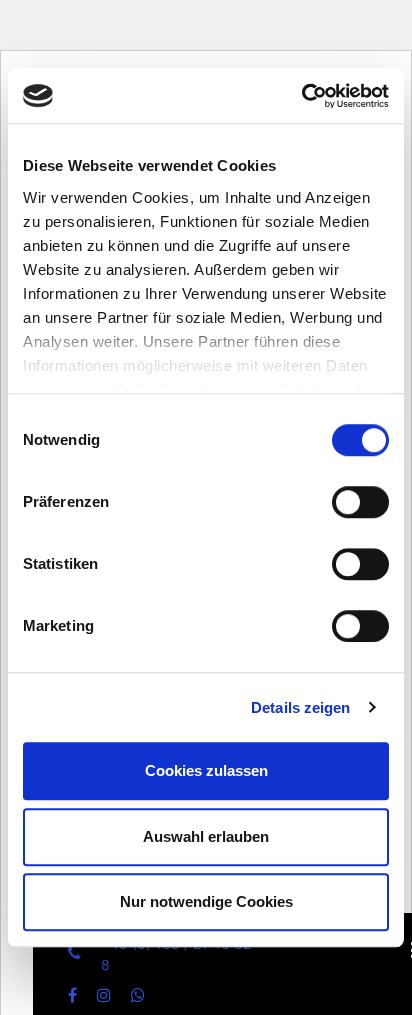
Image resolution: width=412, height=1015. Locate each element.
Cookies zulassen (206, 770)
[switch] (360, 516)
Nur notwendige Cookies (206, 901)
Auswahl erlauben (206, 836)
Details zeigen (300, 707)
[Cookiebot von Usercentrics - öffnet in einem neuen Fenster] (301, 96)
